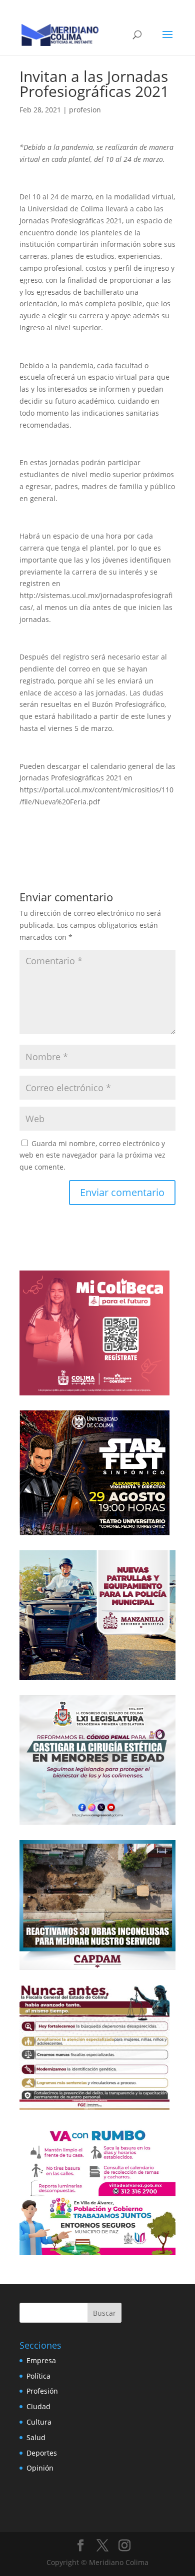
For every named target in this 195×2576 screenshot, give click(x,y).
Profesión (42, 2391)
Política (38, 2376)
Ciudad (38, 2406)
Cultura (39, 2422)
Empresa (41, 2360)
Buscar (104, 2313)
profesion (85, 110)
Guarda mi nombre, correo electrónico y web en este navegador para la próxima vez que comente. (92, 1155)
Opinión (40, 2468)
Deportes (42, 2453)
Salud (36, 2437)
